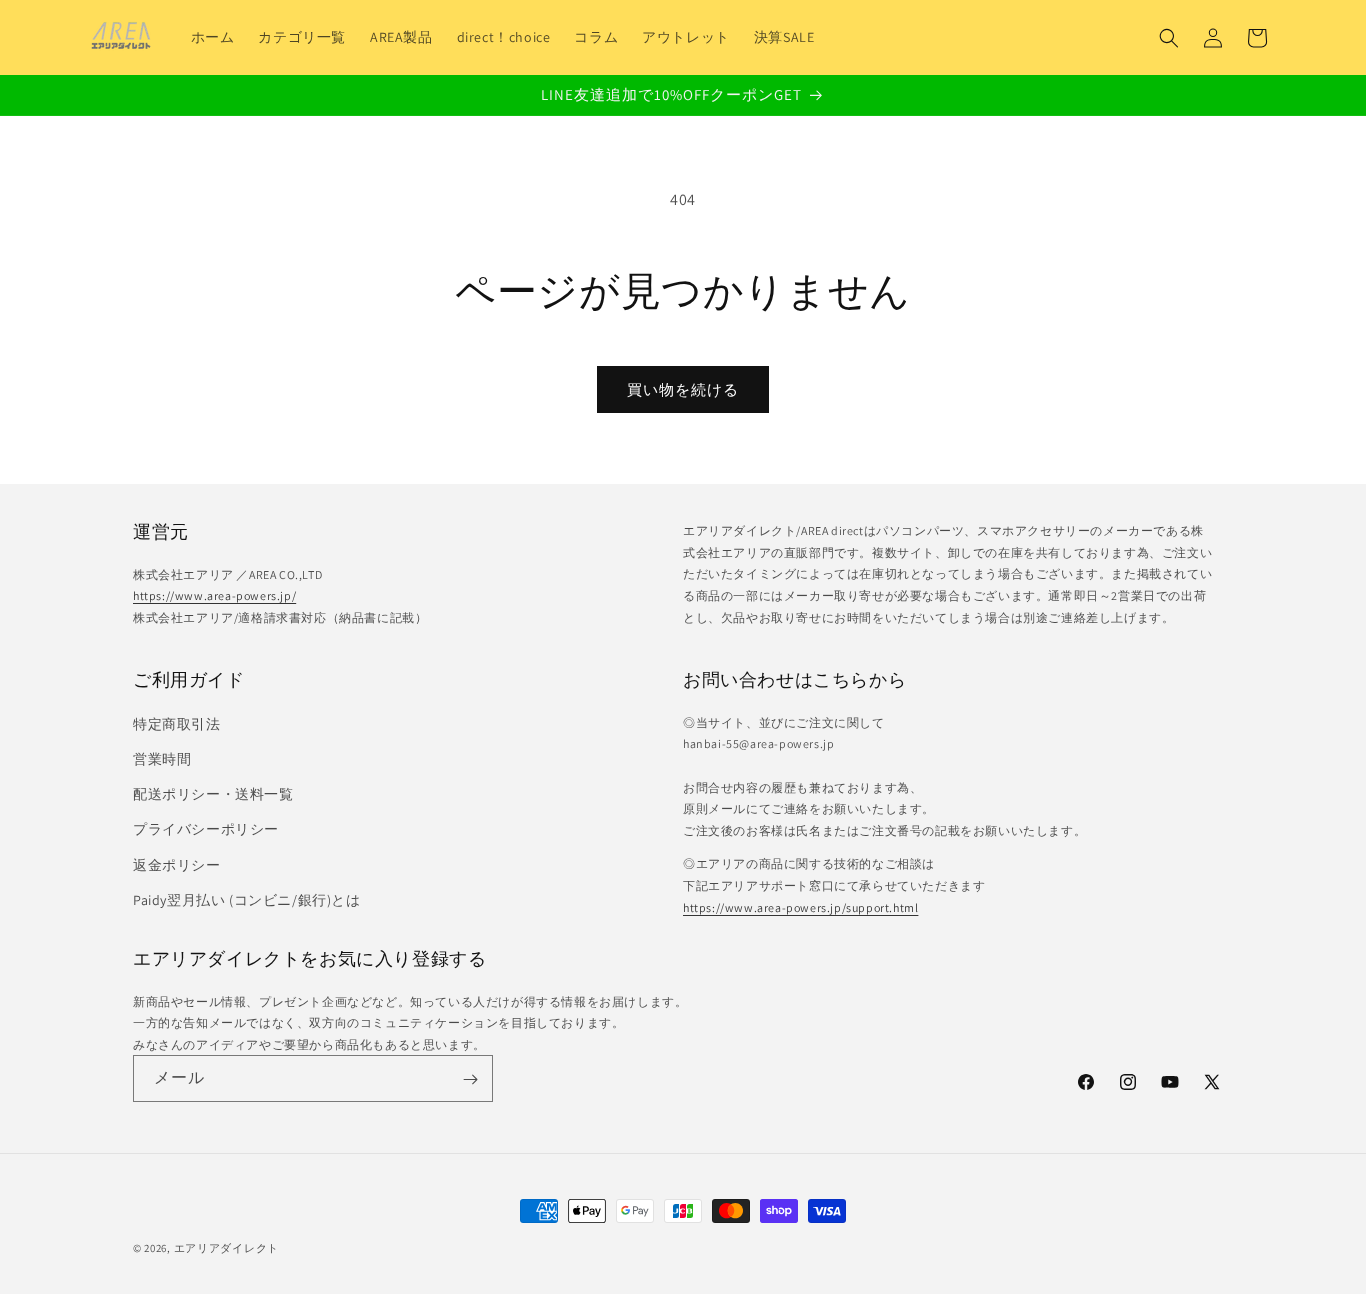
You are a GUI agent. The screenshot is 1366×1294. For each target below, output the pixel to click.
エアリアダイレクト (226, 1248)
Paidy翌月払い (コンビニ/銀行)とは (247, 899)
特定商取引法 (177, 723)
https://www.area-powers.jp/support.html (800, 906)
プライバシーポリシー (206, 829)
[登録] (470, 1079)
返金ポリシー (177, 864)
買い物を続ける (683, 389)
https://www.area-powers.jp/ (214, 595)
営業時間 (162, 758)
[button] (1169, 38)
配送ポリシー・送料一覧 (213, 793)
